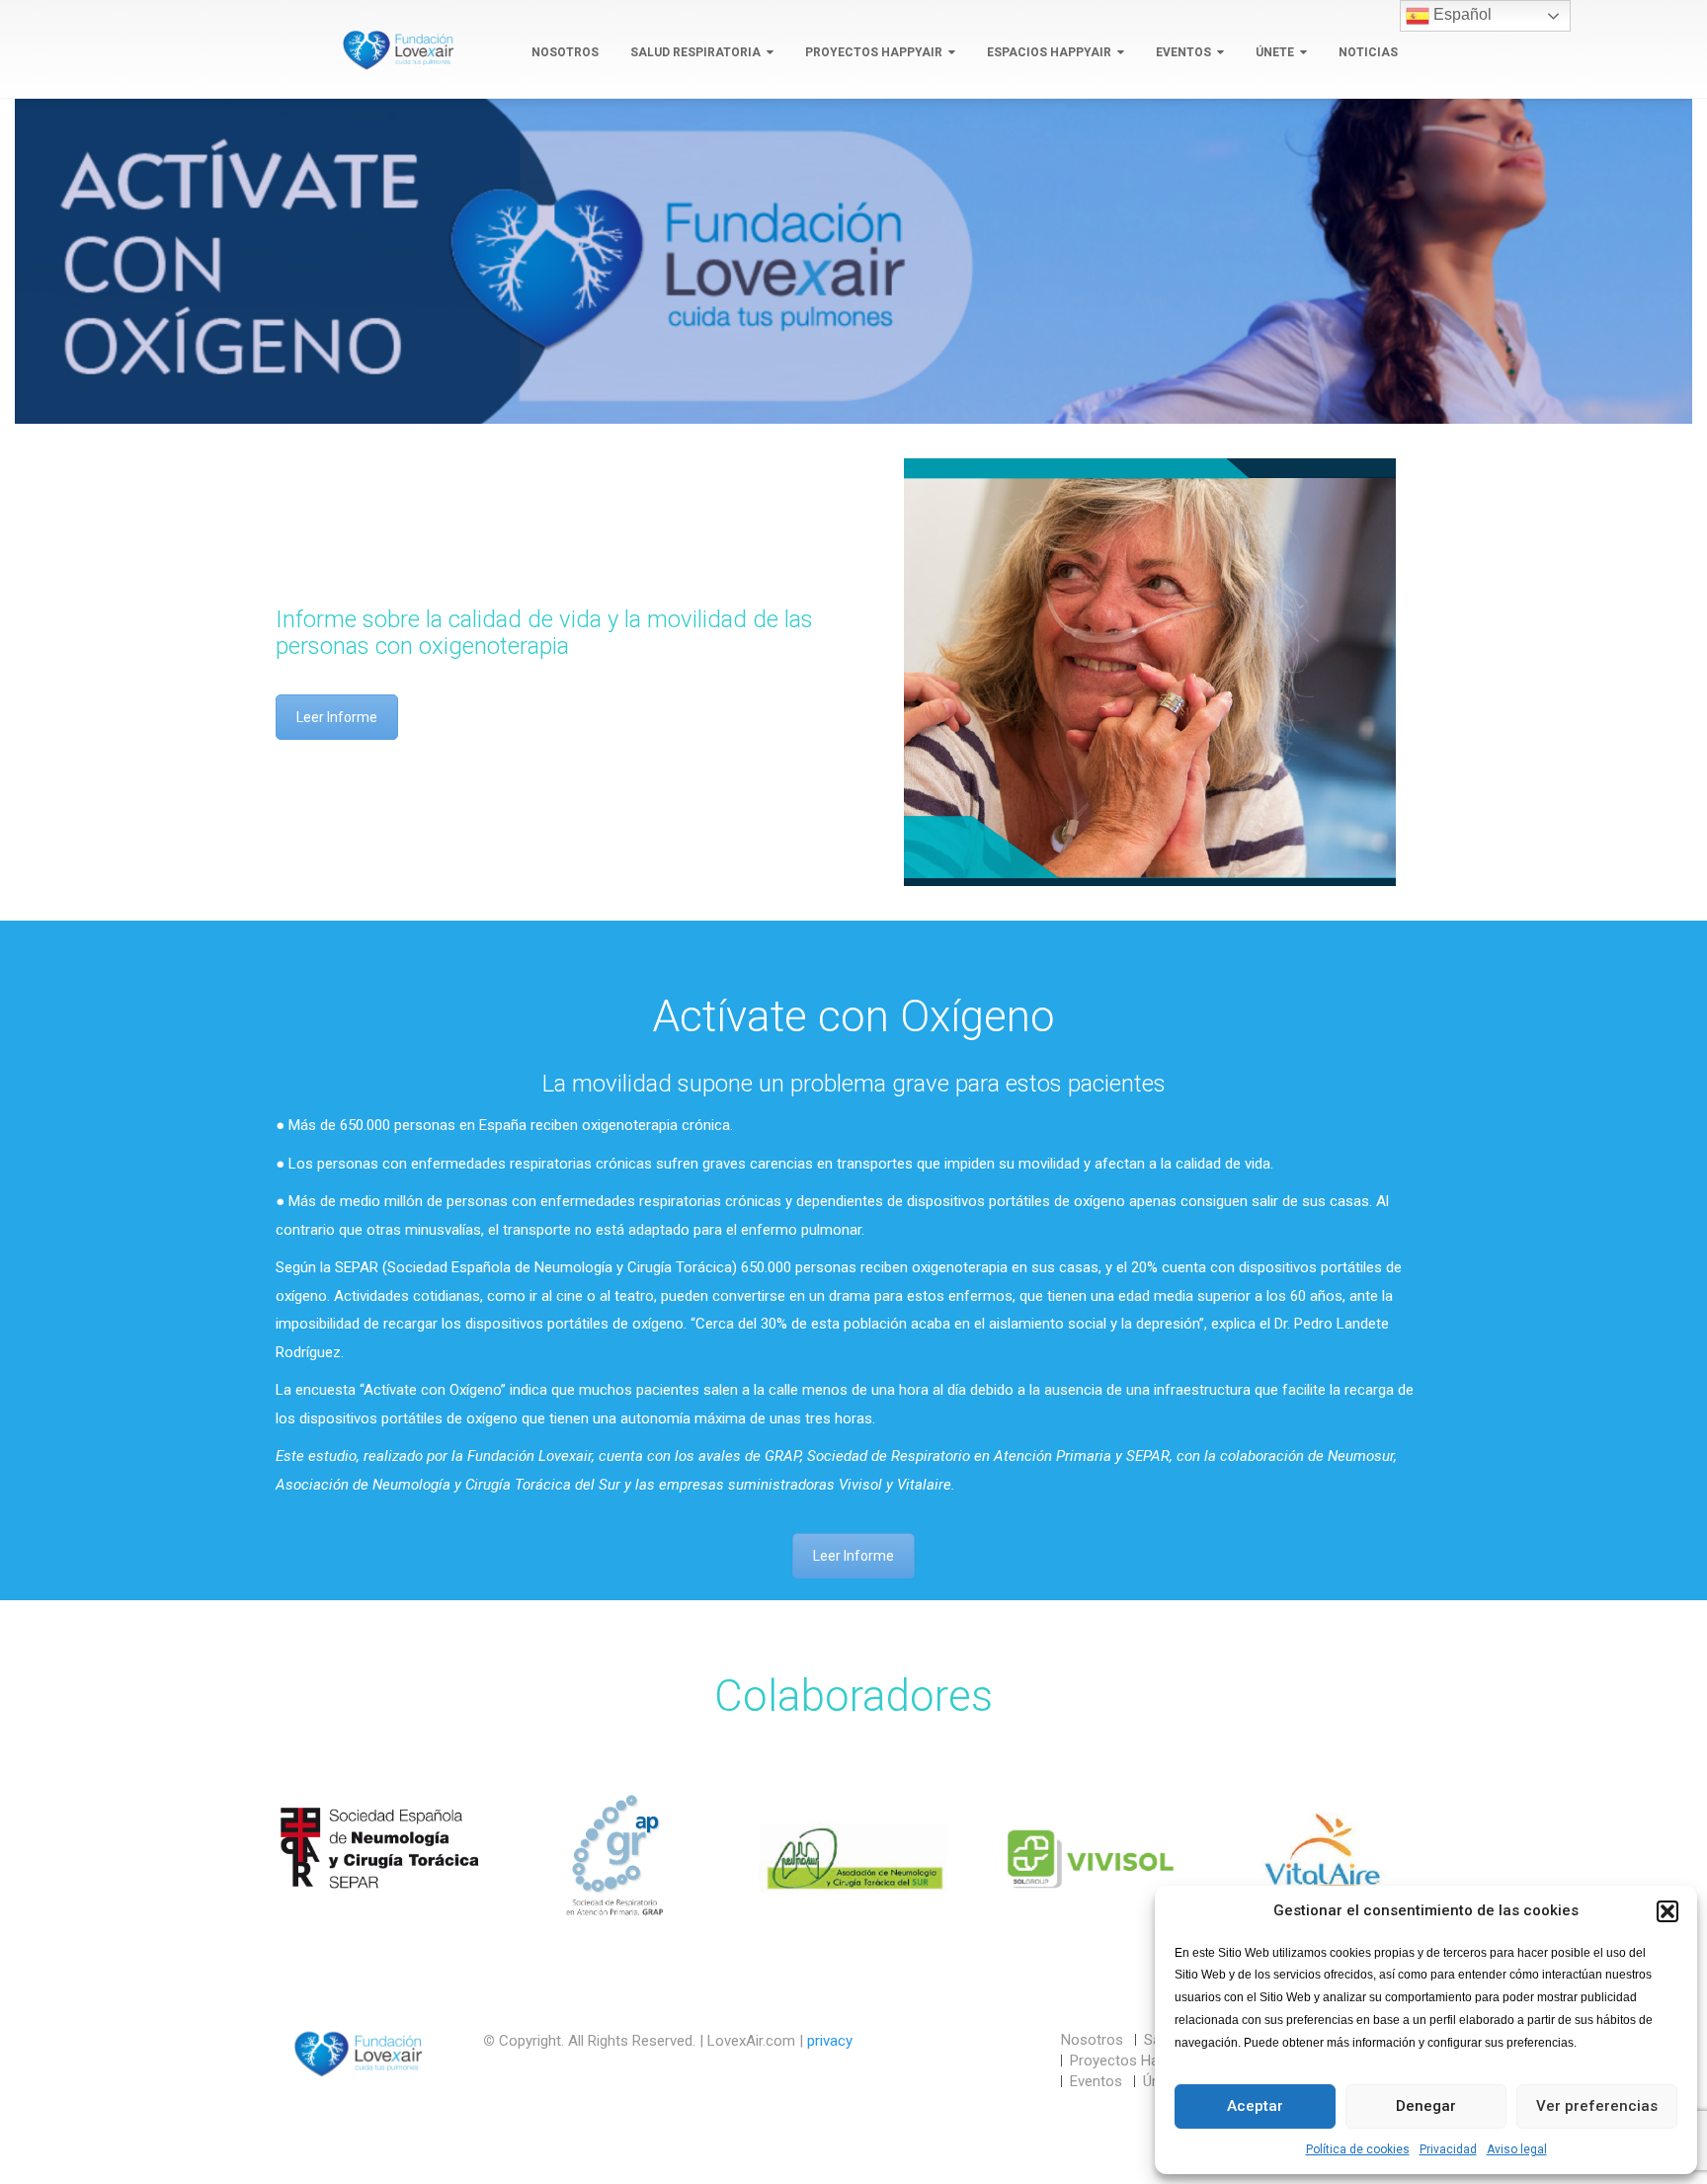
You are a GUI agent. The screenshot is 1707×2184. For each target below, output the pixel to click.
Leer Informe (337, 717)
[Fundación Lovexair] (395, 49)
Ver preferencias (1597, 2106)
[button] (1667, 1911)
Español (1461, 14)
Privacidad (1448, 2149)
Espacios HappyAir (1049, 52)
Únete (1275, 52)
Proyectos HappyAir (874, 52)
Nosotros (565, 52)
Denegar (1426, 2106)
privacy (830, 2041)
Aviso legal (1517, 2149)
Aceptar (1255, 2106)
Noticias (1368, 52)
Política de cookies (1358, 2149)
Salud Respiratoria (695, 52)
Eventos (1183, 52)
